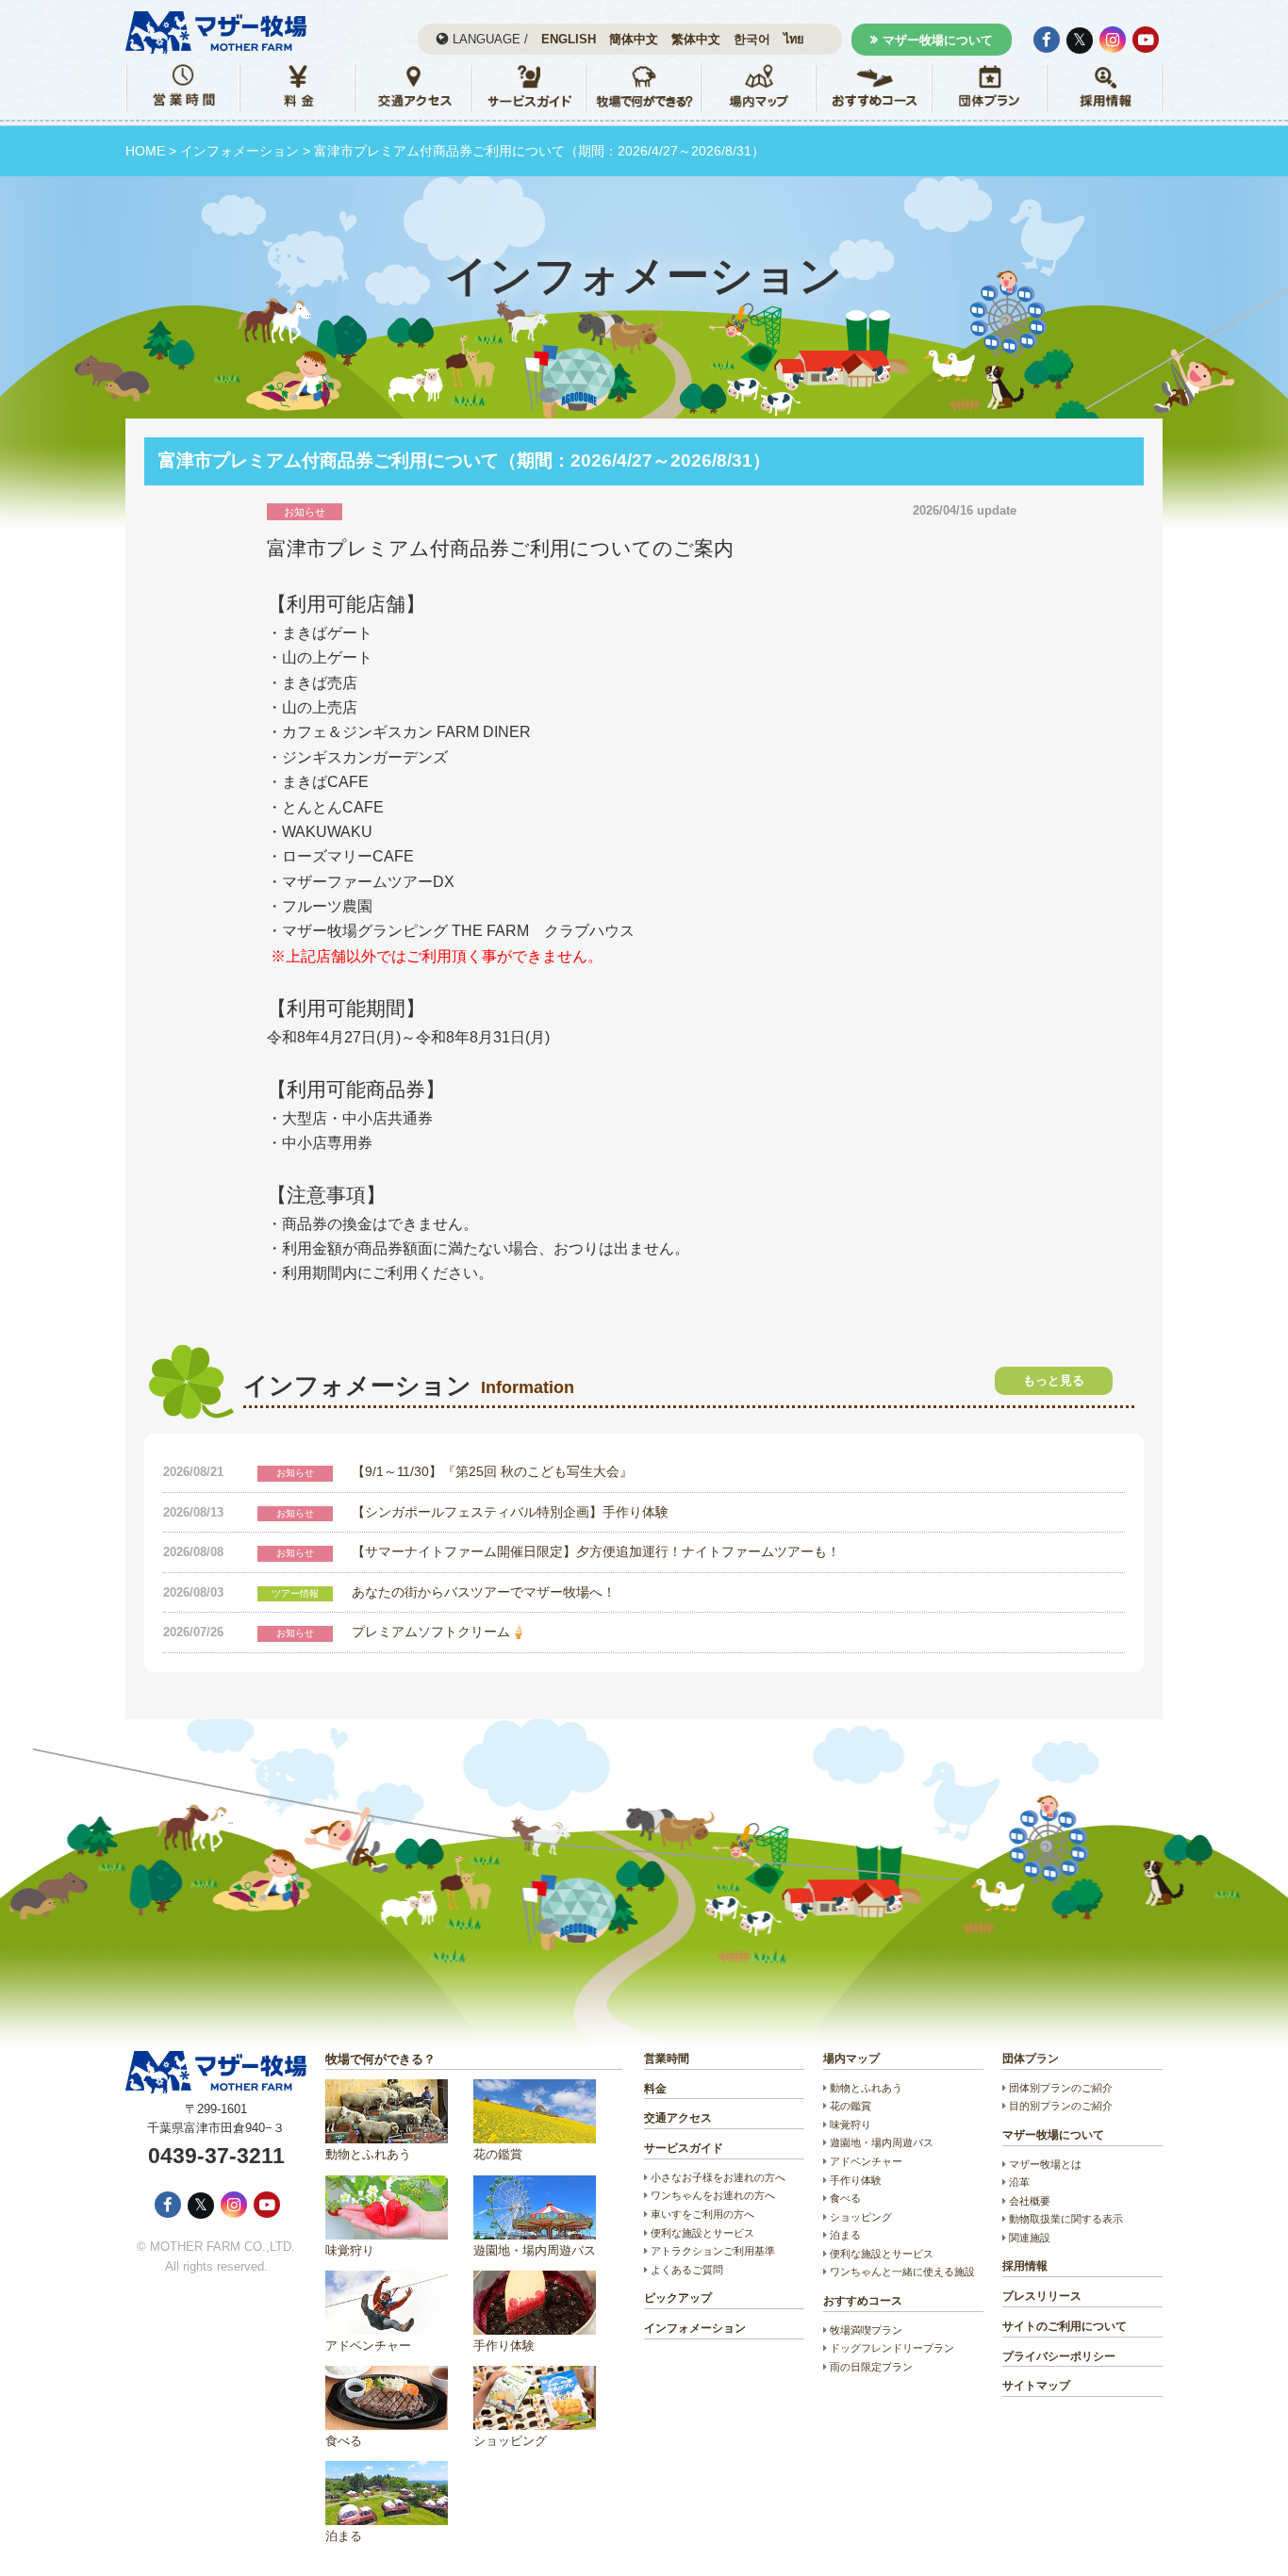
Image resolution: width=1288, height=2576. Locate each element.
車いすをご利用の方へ (702, 2214)
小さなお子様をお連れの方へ (718, 2177)
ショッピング (510, 2441)
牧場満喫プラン (866, 2330)
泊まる (344, 2536)
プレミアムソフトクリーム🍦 (439, 1632)
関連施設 (1030, 2238)
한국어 (752, 39)
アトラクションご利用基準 (713, 2251)
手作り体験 (504, 2346)
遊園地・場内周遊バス (535, 2250)
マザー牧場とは (1045, 2164)
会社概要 (1030, 2201)
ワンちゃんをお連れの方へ (713, 2195)
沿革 (1019, 2182)
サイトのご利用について (1065, 2326)
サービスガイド (684, 2148)
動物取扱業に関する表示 (1066, 2219)
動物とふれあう (368, 2154)
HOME (145, 151)
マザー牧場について (938, 40)
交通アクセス (678, 2118)
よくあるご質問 (687, 2270)
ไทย (794, 39)
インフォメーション (239, 151)
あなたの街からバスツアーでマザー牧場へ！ (484, 1592)
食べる (344, 2441)
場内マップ (851, 2059)
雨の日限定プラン (871, 2367)
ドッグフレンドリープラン (892, 2348)
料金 (655, 2089)
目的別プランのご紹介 (1061, 2106)
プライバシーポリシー (1059, 2356)
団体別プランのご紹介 (1061, 2088)
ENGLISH (569, 39)
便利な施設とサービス (702, 2233)
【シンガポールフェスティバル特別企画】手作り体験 (510, 1512)
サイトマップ (1036, 2386)
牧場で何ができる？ (380, 2059)
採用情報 (1025, 2266)
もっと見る (1054, 1380)
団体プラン (1031, 2059)
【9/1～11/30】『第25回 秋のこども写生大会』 (492, 1471)
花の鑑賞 (498, 2154)
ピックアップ (678, 2298)
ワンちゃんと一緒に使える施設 (902, 2272)
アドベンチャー (368, 2346)
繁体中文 (696, 39)
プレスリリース (1042, 2296)
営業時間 (667, 2059)
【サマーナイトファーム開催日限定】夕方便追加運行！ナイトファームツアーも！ (596, 1551)
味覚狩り (350, 2250)
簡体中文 (634, 39)
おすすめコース (863, 2301)
